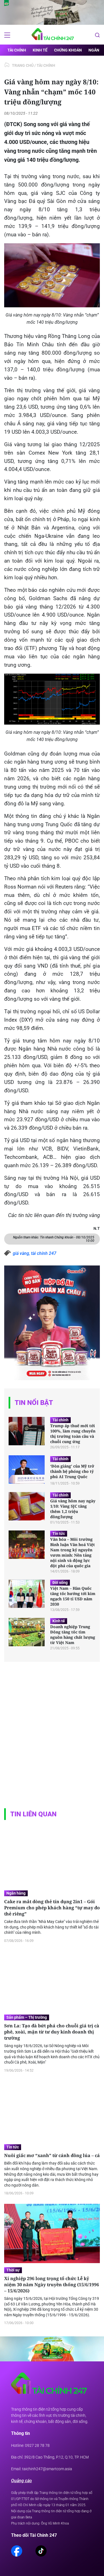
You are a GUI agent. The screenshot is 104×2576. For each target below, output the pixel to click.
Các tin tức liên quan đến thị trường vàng (54, 1215)
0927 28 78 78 (37, 2445)
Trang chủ (23, 65)
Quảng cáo (21, 2481)
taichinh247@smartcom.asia (47, 2469)
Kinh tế (40, 50)
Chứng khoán (68, 50)
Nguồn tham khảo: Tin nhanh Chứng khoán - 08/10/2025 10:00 (54, 1239)
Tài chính (17, 50)
